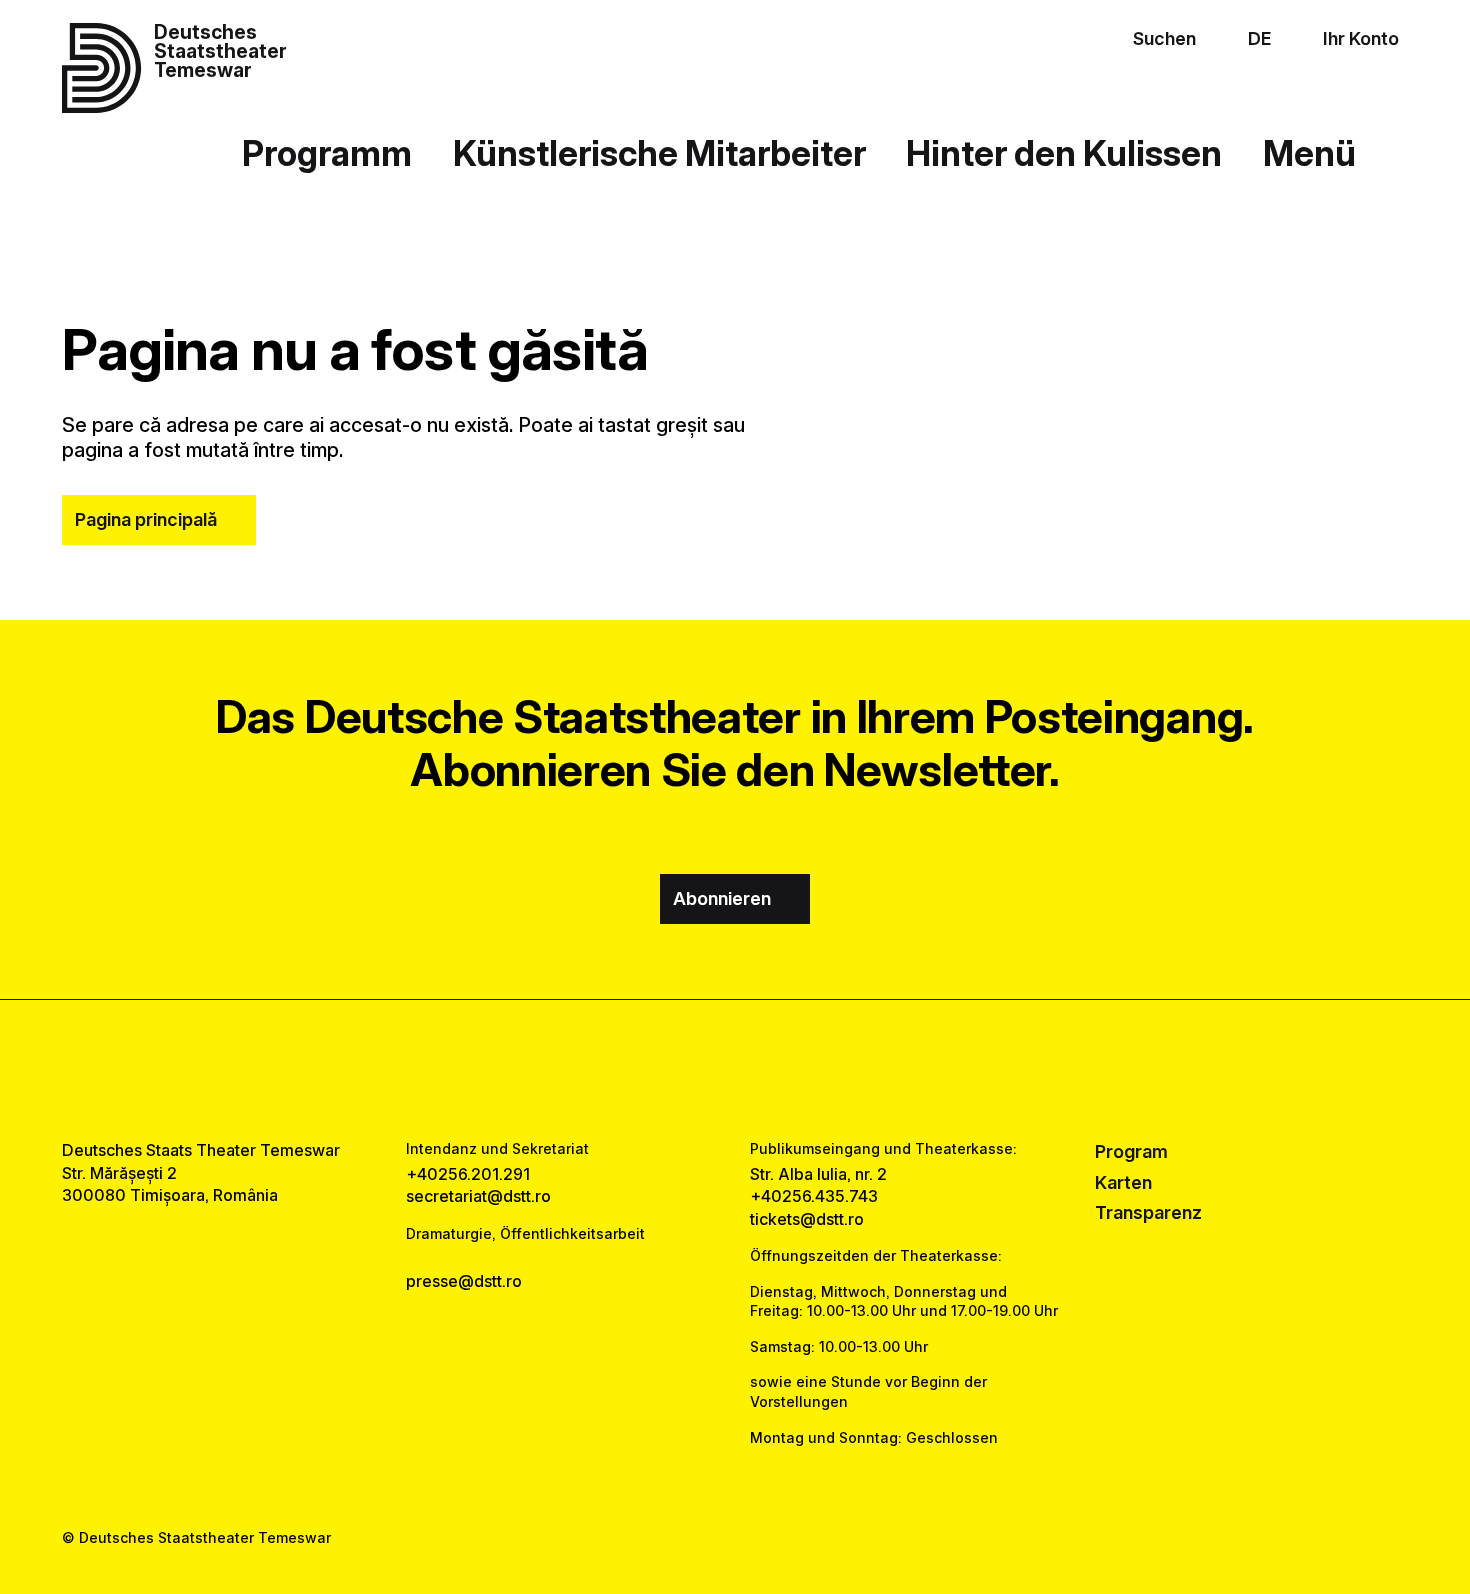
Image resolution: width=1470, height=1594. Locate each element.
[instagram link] (735, 1069)
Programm (327, 153)
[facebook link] (675, 1069)
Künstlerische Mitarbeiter (659, 153)
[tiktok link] (795, 1069)
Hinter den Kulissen (1064, 153)
